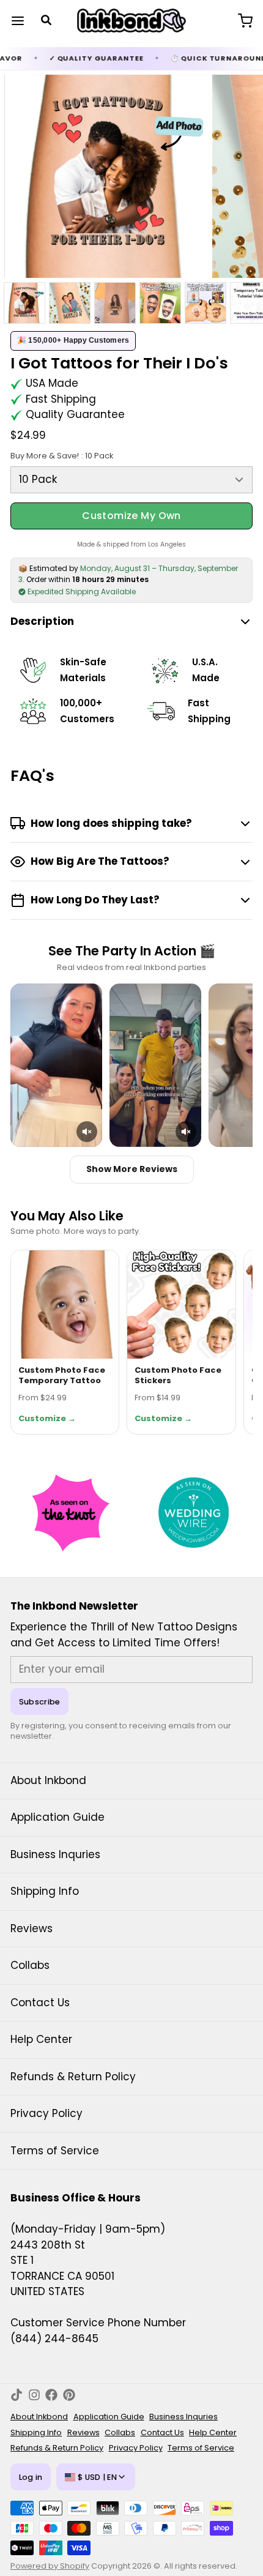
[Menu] (23, 21)
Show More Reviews (132, 1169)
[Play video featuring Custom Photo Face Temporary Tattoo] (56, 1065)
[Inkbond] (131, 21)
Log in (31, 2477)
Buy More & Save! (62, 456)
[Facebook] (51, 2395)
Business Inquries (55, 1854)
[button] (87, 1132)
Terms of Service (55, 2151)
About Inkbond (48, 1780)
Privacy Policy (46, 2113)
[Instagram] (34, 2395)
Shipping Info (45, 1891)
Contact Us (40, 2003)
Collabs (30, 1965)
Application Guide (57, 1817)
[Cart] (240, 21)
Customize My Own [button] (131, 516)
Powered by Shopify (50, 2566)
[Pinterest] (69, 2395)
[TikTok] (17, 2395)
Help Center (41, 2039)
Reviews (31, 1928)
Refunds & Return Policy (73, 2077)
